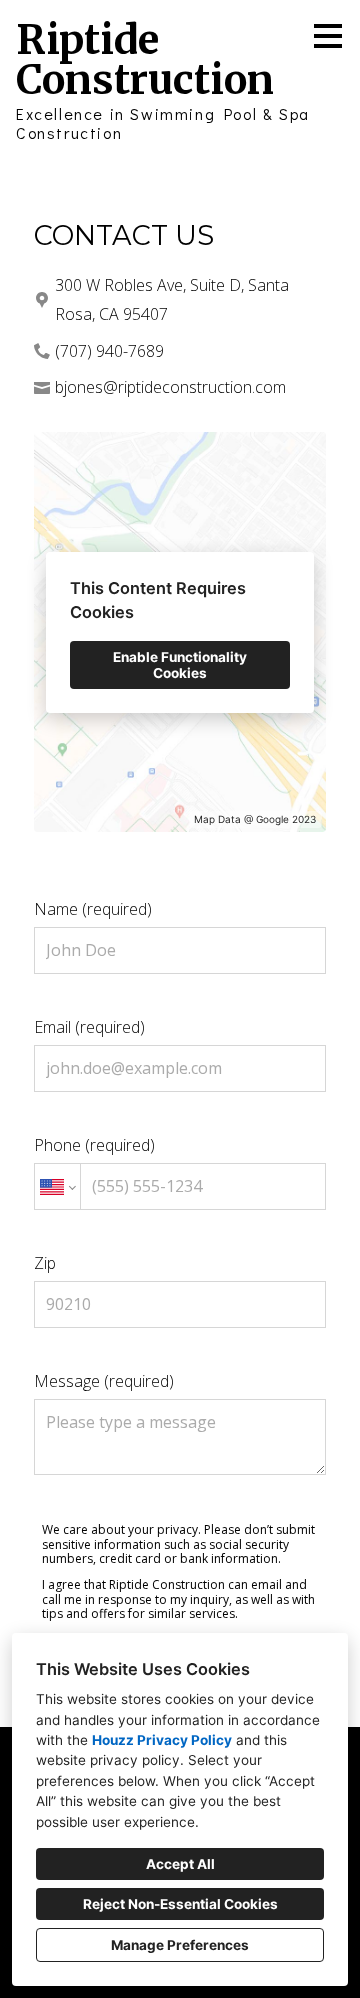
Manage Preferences (180, 1945)
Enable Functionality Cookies (180, 665)
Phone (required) (94, 1145)
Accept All (180, 1864)
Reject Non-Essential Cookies (180, 1904)
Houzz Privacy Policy (162, 1740)
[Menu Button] (328, 36)
